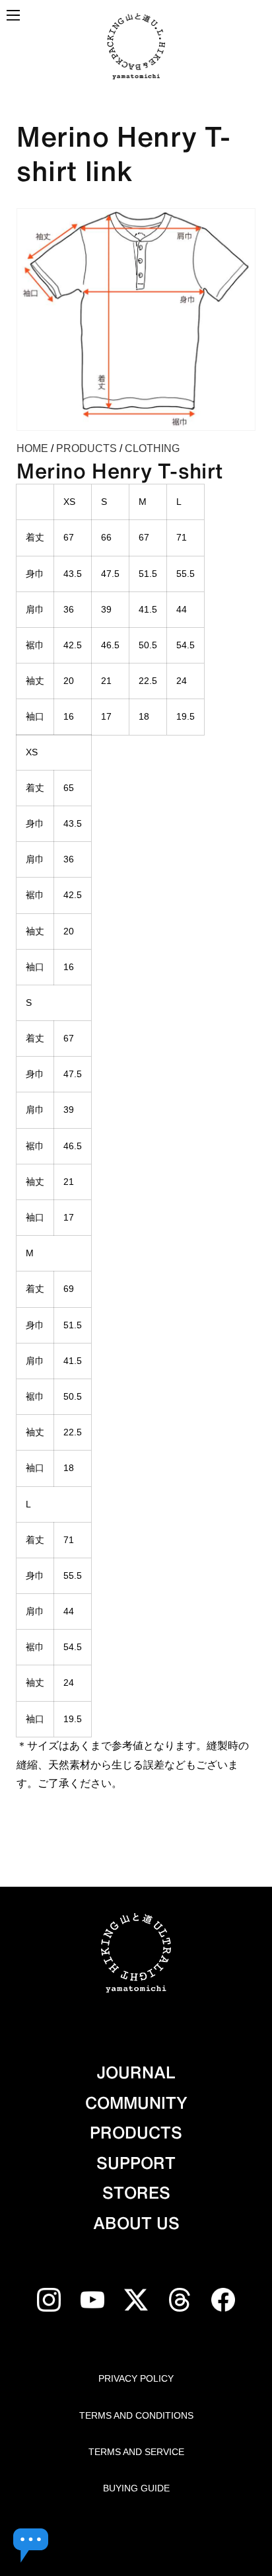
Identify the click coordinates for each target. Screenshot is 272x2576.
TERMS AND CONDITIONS (136, 2415)
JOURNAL (136, 2072)
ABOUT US (136, 2223)
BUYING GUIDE (136, 2488)
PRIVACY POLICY (136, 2378)
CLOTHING (152, 448)
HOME (32, 448)
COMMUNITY (136, 2103)
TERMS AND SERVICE (136, 2452)
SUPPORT (136, 2163)
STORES (136, 2193)
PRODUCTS (86, 448)
